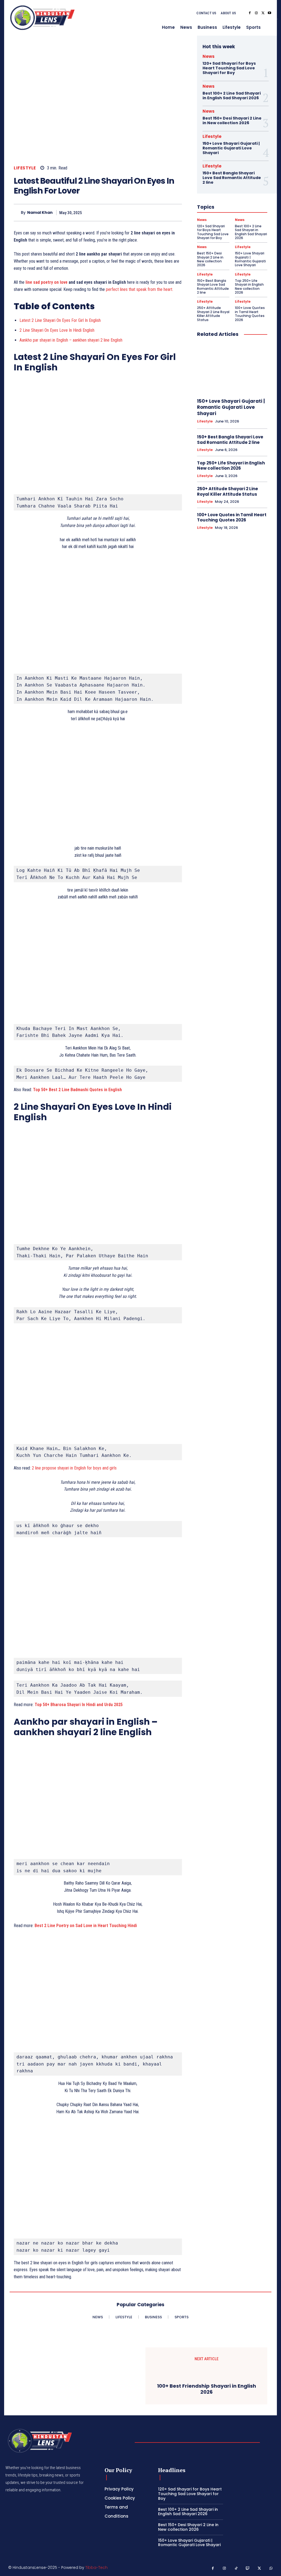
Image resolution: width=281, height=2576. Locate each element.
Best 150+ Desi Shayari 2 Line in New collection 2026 (232, 120)
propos (48, 1468)
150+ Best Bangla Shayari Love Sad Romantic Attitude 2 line (232, 178)
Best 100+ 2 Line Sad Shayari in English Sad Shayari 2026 (232, 96)
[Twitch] (248, 2568)
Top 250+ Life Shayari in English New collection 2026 (249, 286)
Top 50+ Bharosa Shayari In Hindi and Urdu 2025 (79, 1705)
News (209, 56)
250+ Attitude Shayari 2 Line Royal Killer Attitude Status (213, 314)
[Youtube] (269, 13)
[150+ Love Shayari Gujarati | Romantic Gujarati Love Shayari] (232, 368)
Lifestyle (25, 168)
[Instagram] (256, 13)
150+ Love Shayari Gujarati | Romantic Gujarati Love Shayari (231, 148)
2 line (37, 1468)
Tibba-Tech (96, 2568)
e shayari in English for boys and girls (85, 1468)
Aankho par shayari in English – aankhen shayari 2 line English (71, 340)
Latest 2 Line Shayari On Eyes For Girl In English (60, 320)
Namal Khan (40, 213)
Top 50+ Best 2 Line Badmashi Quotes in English (77, 1090)
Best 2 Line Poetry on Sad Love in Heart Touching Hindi (86, 1926)
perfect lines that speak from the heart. (140, 289)
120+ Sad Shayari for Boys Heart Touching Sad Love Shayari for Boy (229, 68)
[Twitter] (263, 13)
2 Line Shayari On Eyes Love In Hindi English (57, 330)
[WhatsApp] (163, 212)
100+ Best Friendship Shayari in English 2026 (206, 2389)
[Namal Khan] (17, 213)
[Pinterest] (151, 212)
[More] (176, 212)
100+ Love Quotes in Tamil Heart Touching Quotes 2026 (250, 314)
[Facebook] (250, 13)
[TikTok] (236, 2568)
